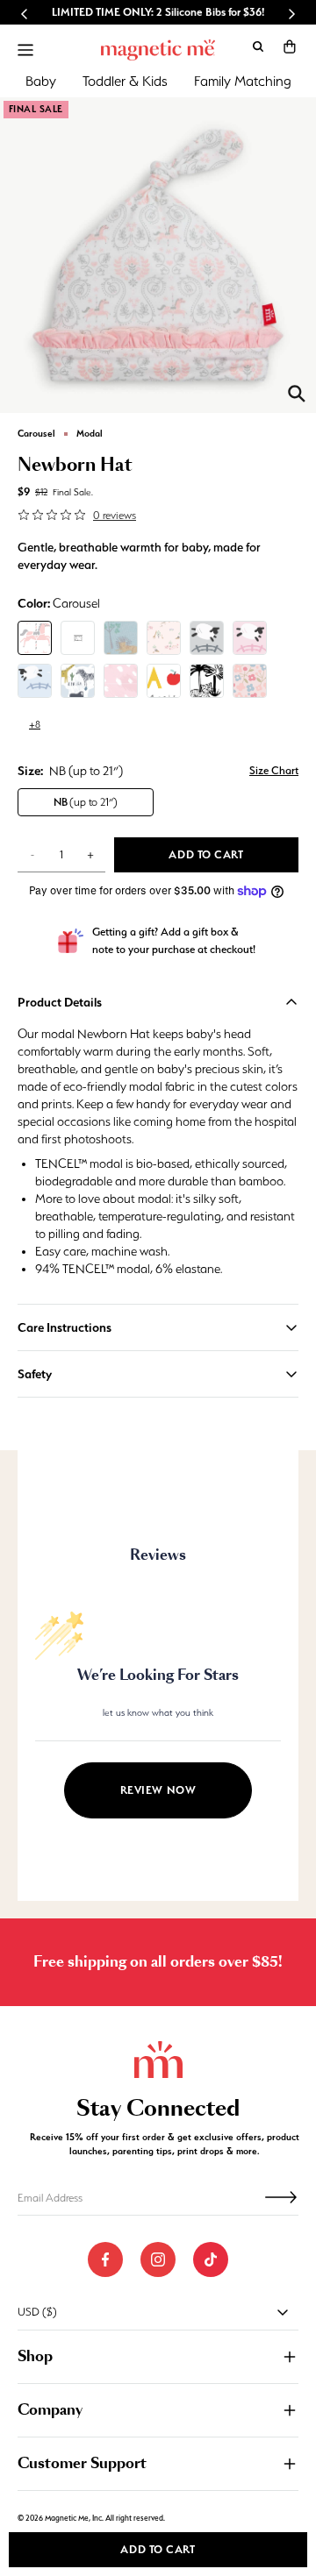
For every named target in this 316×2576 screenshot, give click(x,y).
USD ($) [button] (37, 2312)
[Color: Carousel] (35, 638)
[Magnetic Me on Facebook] (105, 2259)
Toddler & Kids (125, 81)
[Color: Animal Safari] (207, 681)
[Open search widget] (258, 46)
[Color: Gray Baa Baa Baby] (207, 638)
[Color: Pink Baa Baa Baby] (250, 638)
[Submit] (281, 2197)
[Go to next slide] (291, 14)
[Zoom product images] (297, 394)
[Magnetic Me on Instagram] (158, 2259)
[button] (290, 46)
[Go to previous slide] (25, 14)
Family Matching (243, 81)
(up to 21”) (86, 802)
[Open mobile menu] (25, 50)
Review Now (158, 1790)
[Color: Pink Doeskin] (121, 681)
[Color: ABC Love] (164, 681)
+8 (35, 724)
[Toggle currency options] (283, 2312)
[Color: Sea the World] (78, 681)
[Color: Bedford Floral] (250, 681)
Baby (41, 81)
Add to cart (158, 2549)
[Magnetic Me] (158, 50)
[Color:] (78, 638)
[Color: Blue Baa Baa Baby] (35, 681)
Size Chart (274, 770)
